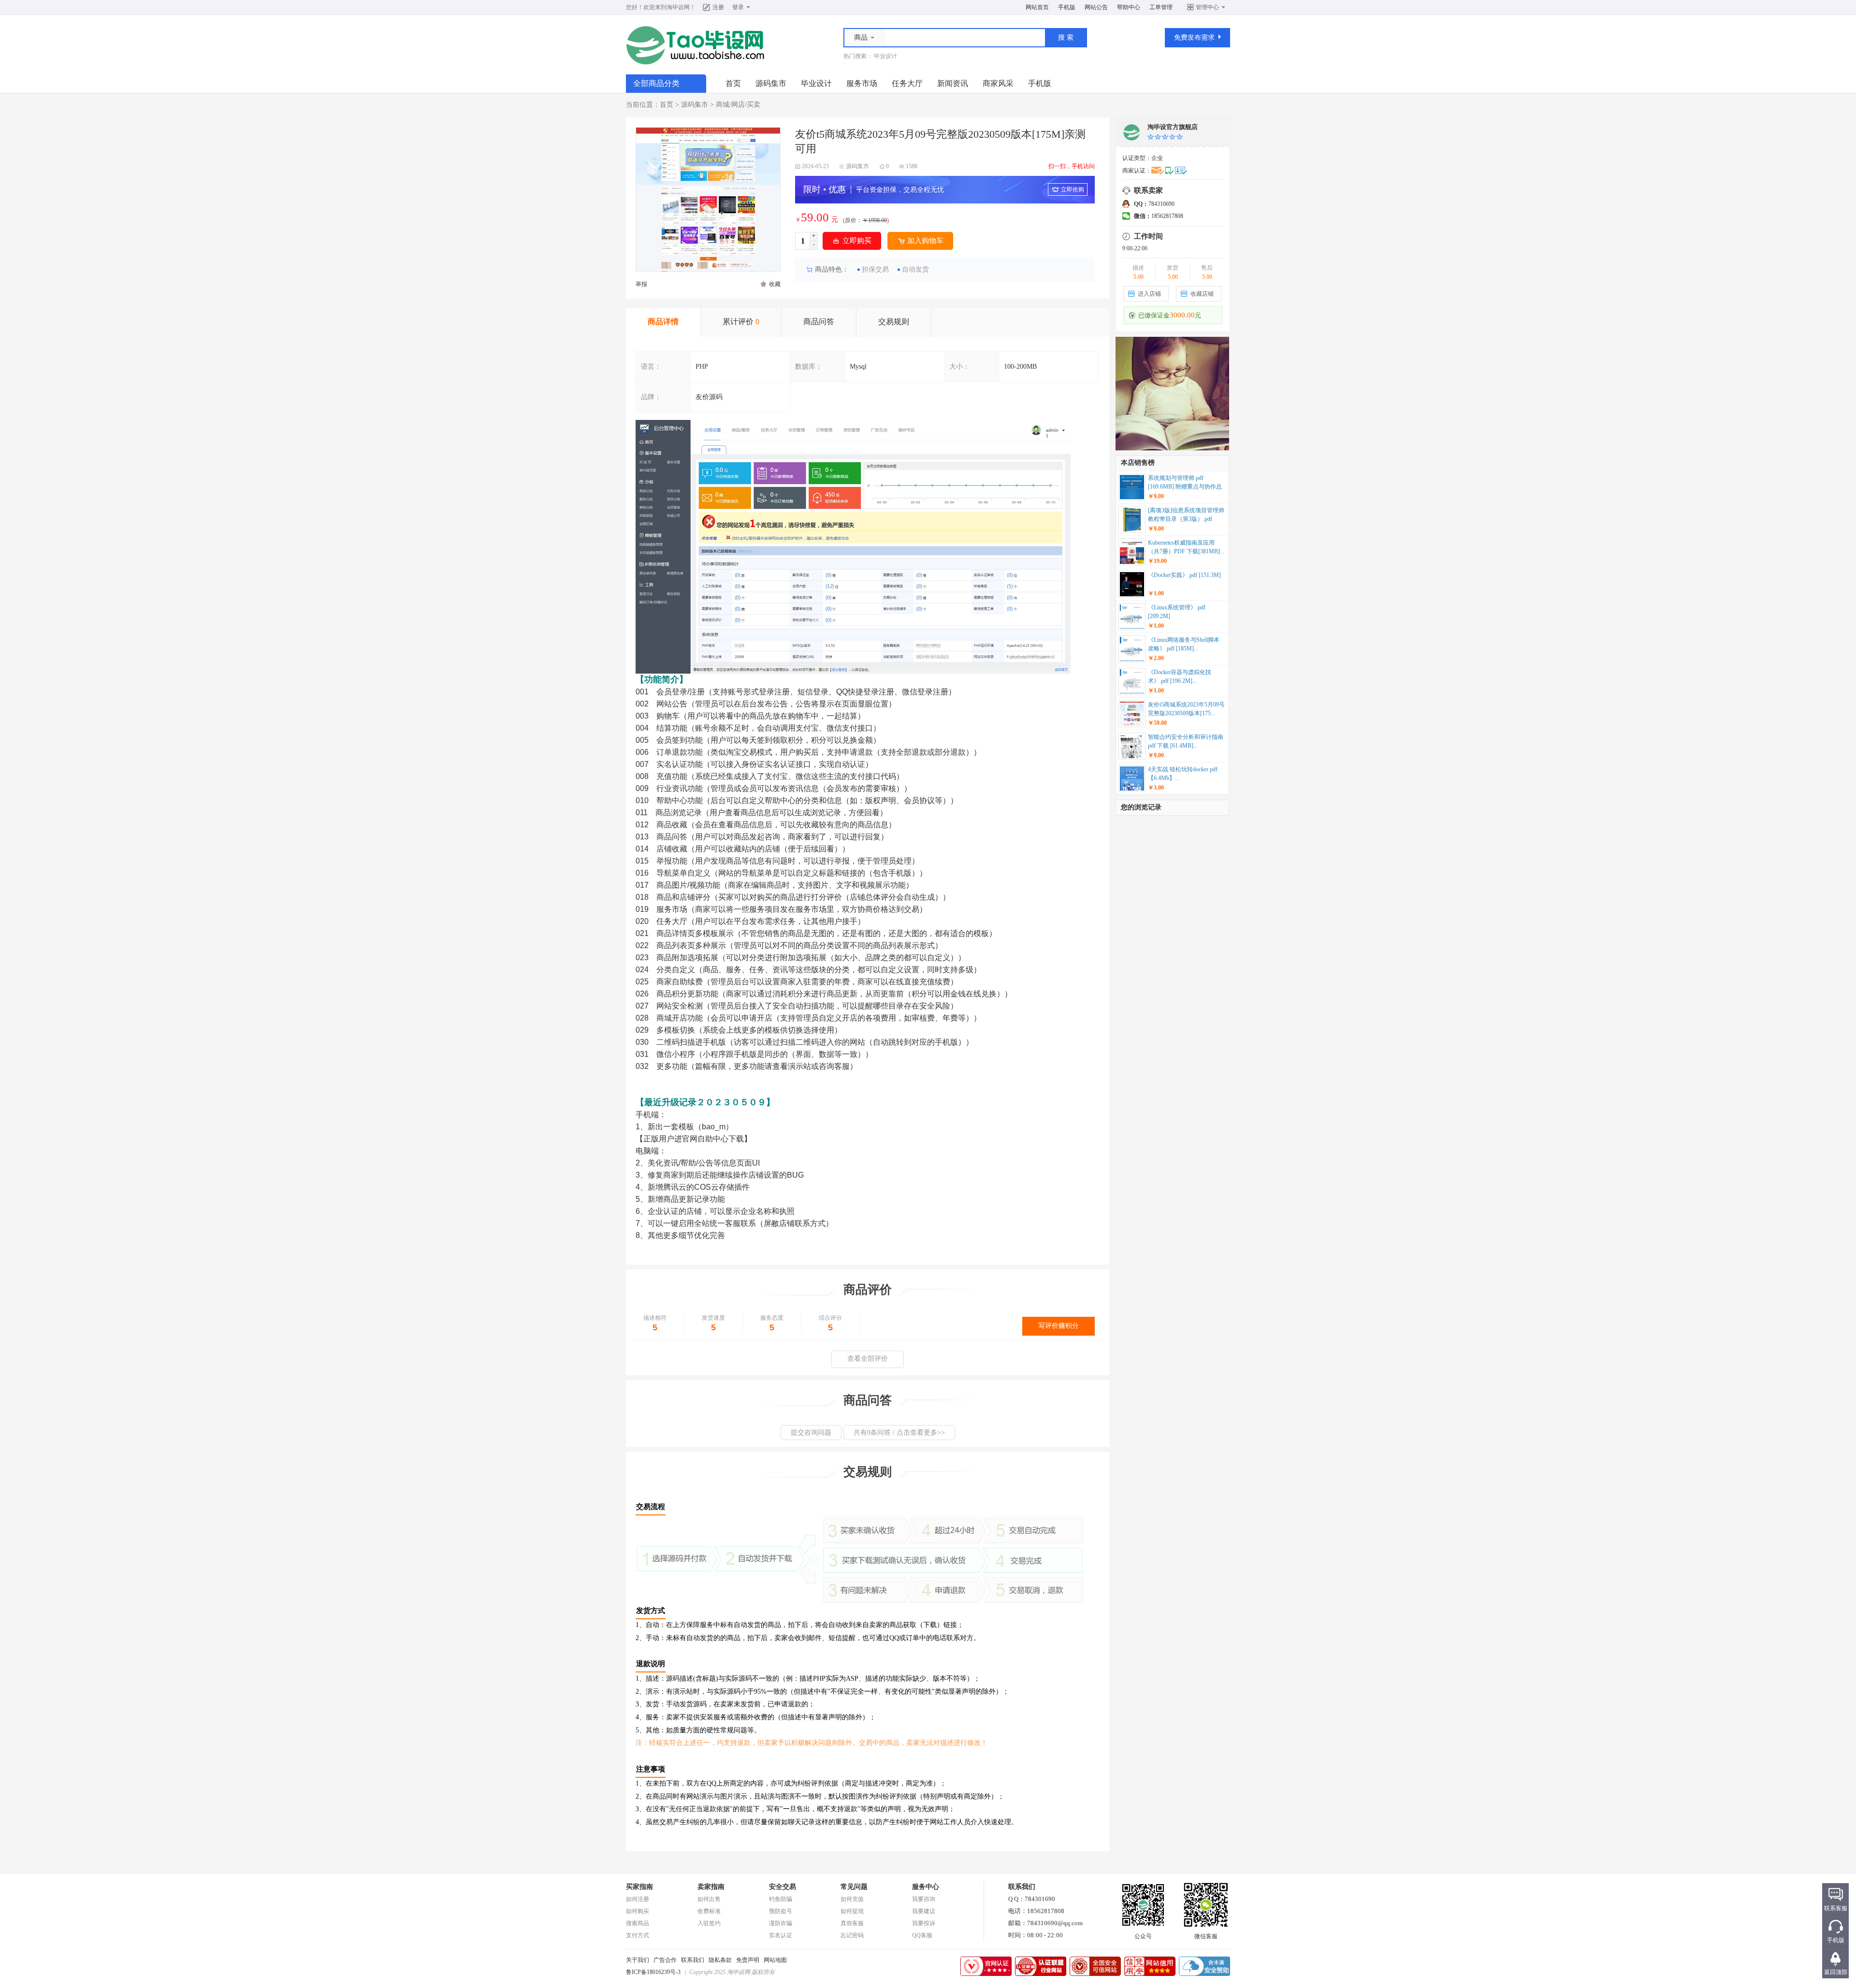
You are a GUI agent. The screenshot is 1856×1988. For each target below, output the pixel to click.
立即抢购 (1073, 189)
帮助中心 (1129, 7)
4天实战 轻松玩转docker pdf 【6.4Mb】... (1183, 774)
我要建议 (924, 1911)
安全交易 (783, 1887)
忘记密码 (852, 1935)
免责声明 (748, 1960)
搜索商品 (638, 1923)
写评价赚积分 (1058, 1326)
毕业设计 (885, 56)
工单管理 (1161, 7)
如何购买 (638, 1911)
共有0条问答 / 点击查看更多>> (899, 1433)
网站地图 (775, 1960)
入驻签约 (709, 1923)
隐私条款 (720, 1960)
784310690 (1154, 204)
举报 (641, 284)
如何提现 (852, 1911)
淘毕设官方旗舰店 (1173, 127)
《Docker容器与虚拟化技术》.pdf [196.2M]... (1180, 677)
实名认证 (781, 1935)
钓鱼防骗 (781, 1899)
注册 (718, 7)
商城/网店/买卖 (738, 105)
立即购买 (857, 241)
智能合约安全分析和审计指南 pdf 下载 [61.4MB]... (1186, 741)
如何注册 (638, 1899)
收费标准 (709, 1911)
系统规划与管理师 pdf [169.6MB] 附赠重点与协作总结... (1185, 483)
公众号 (1143, 1936)
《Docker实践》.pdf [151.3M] (1184, 575)
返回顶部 (1836, 1972)
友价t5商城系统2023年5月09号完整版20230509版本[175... (1186, 709)
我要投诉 (924, 1923)
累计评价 (741, 322)
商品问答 (819, 322)
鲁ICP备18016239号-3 (653, 1972)
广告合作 (665, 1960)
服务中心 (926, 1887)
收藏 (775, 284)
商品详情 (663, 322)
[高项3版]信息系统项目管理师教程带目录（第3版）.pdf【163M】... (1186, 516)
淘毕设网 (678, 7)
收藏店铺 (1202, 294)
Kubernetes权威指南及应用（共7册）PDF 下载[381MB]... (1186, 547)
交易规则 (894, 322)
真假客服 (852, 1923)
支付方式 (638, 1935)
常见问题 (854, 1887)
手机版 (1067, 7)
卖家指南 (711, 1887)
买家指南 (639, 1887)
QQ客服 (922, 1935)
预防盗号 (781, 1911)
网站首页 (1037, 7)
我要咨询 (924, 1899)
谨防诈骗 (781, 1923)
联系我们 (693, 1960)
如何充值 (852, 1899)
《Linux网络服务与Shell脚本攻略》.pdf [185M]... (1184, 644)
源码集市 (771, 83)
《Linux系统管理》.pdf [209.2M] (1177, 612)
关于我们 (638, 1960)
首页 (733, 83)
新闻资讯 (953, 83)
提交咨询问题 (811, 1433)
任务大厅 (907, 83)
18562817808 (1159, 216)
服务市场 (862, 83)
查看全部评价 (868, 1359)
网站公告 (1096, 7)
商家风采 (998, 83)
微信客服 (1206, 1936)
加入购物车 (925, 241)
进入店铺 (1149, 294)
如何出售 (709, 1899)
